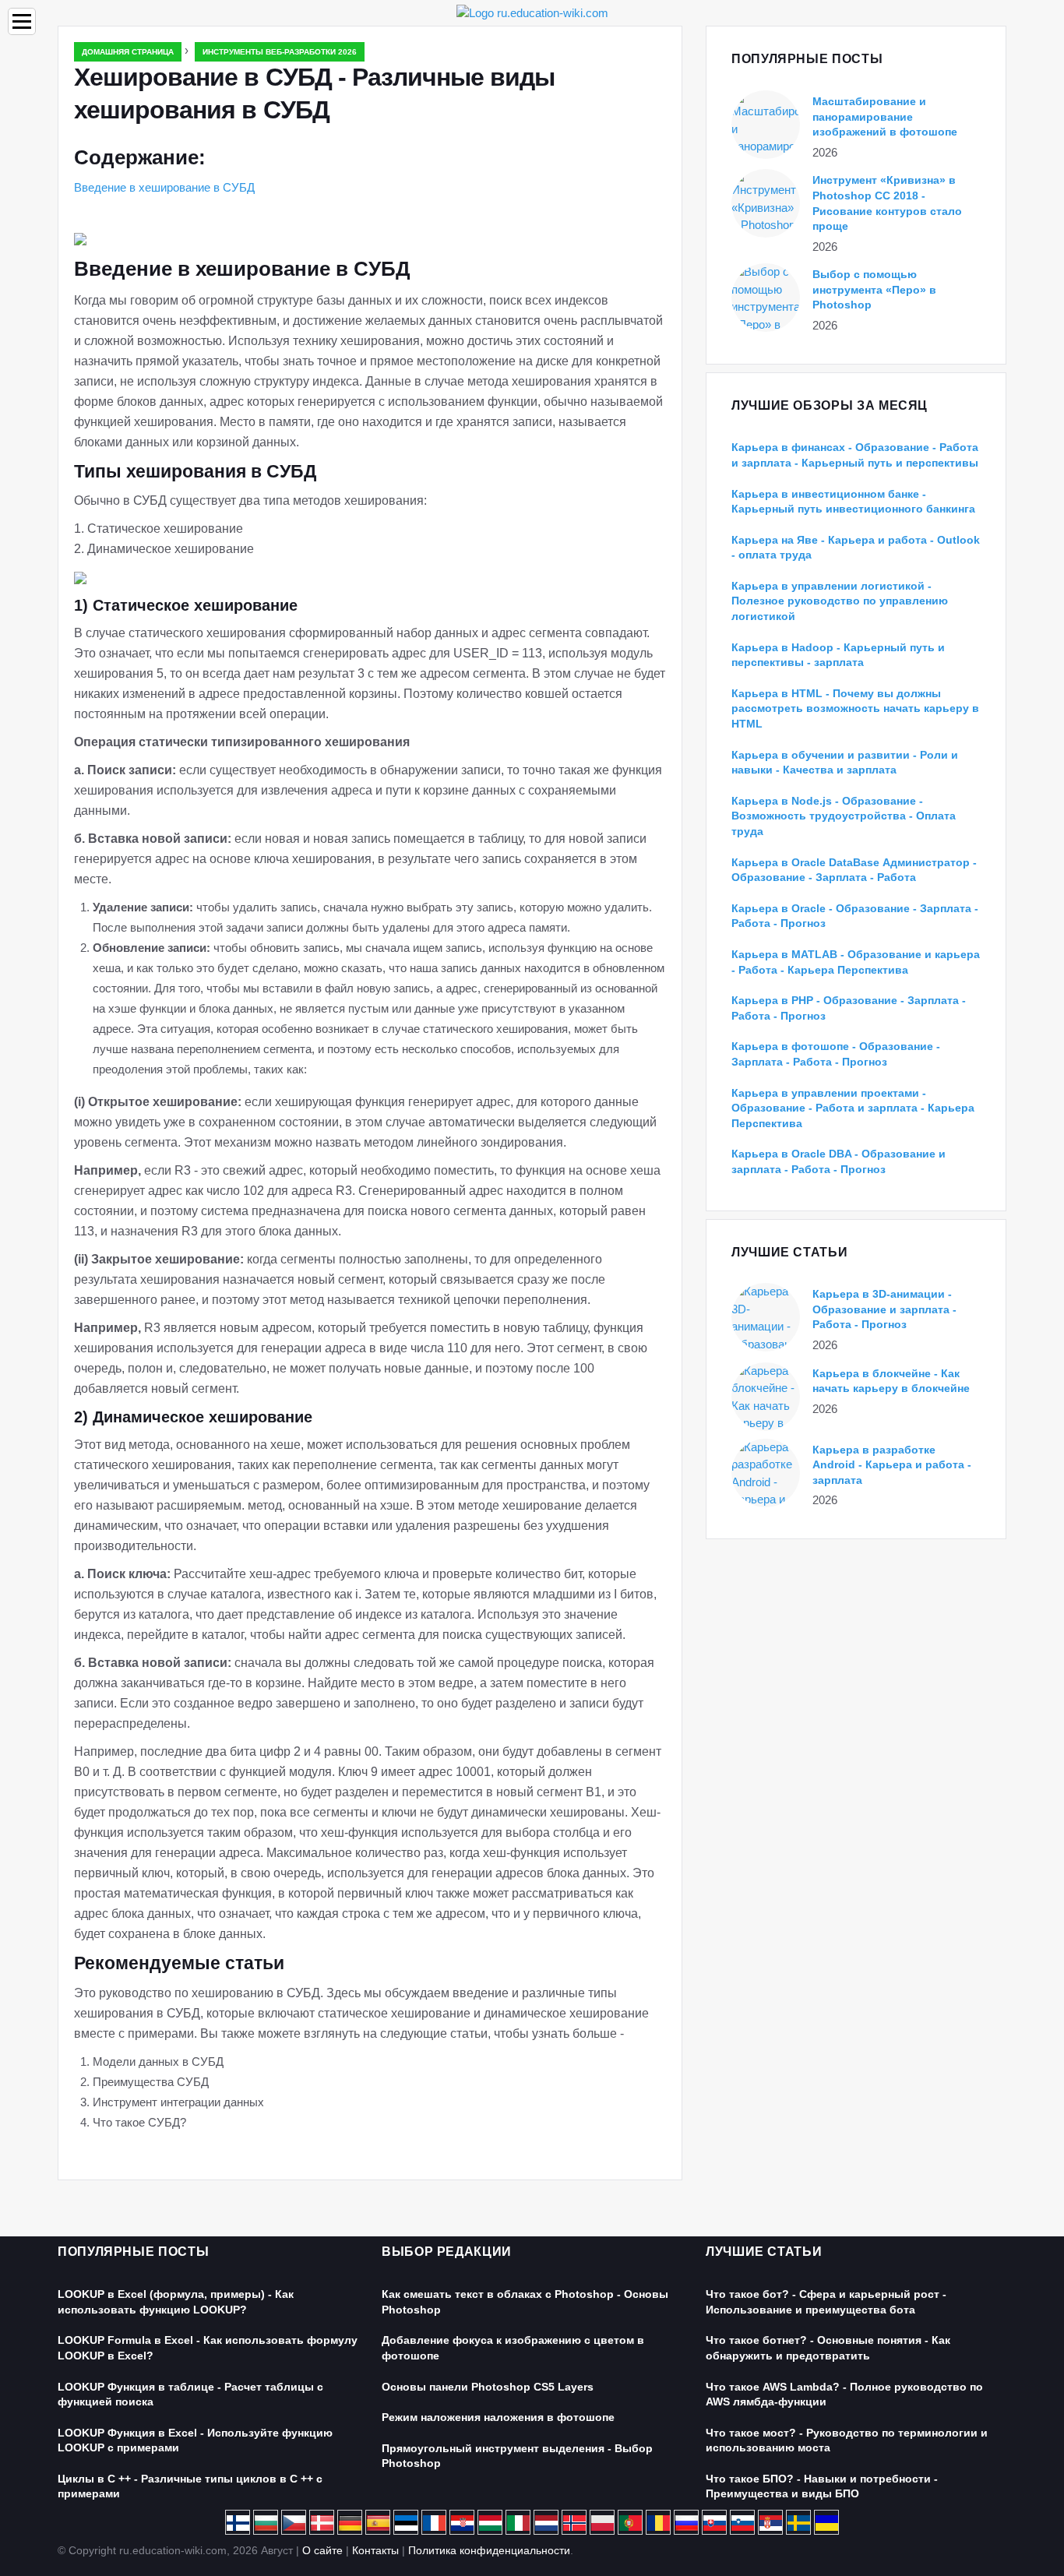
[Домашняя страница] (532, 12)
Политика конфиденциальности (489, 2550)
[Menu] (22, 21)
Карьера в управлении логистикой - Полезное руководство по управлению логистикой (840, 601)
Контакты (375, 2550)
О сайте (322, 2550)
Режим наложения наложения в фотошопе (498, 2417)
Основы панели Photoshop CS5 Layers (488, 2387)
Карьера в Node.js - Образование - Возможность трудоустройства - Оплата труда (844, 816)
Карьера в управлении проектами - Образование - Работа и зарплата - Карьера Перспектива (853, 1108)
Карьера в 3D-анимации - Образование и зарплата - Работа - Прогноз (884, 1309)
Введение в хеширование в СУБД (164, 187)
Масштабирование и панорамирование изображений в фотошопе (885, 116)
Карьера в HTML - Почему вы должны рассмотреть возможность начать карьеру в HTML (855, 708)
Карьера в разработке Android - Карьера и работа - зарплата (892, 1465)
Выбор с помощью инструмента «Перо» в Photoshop (874, 289)
